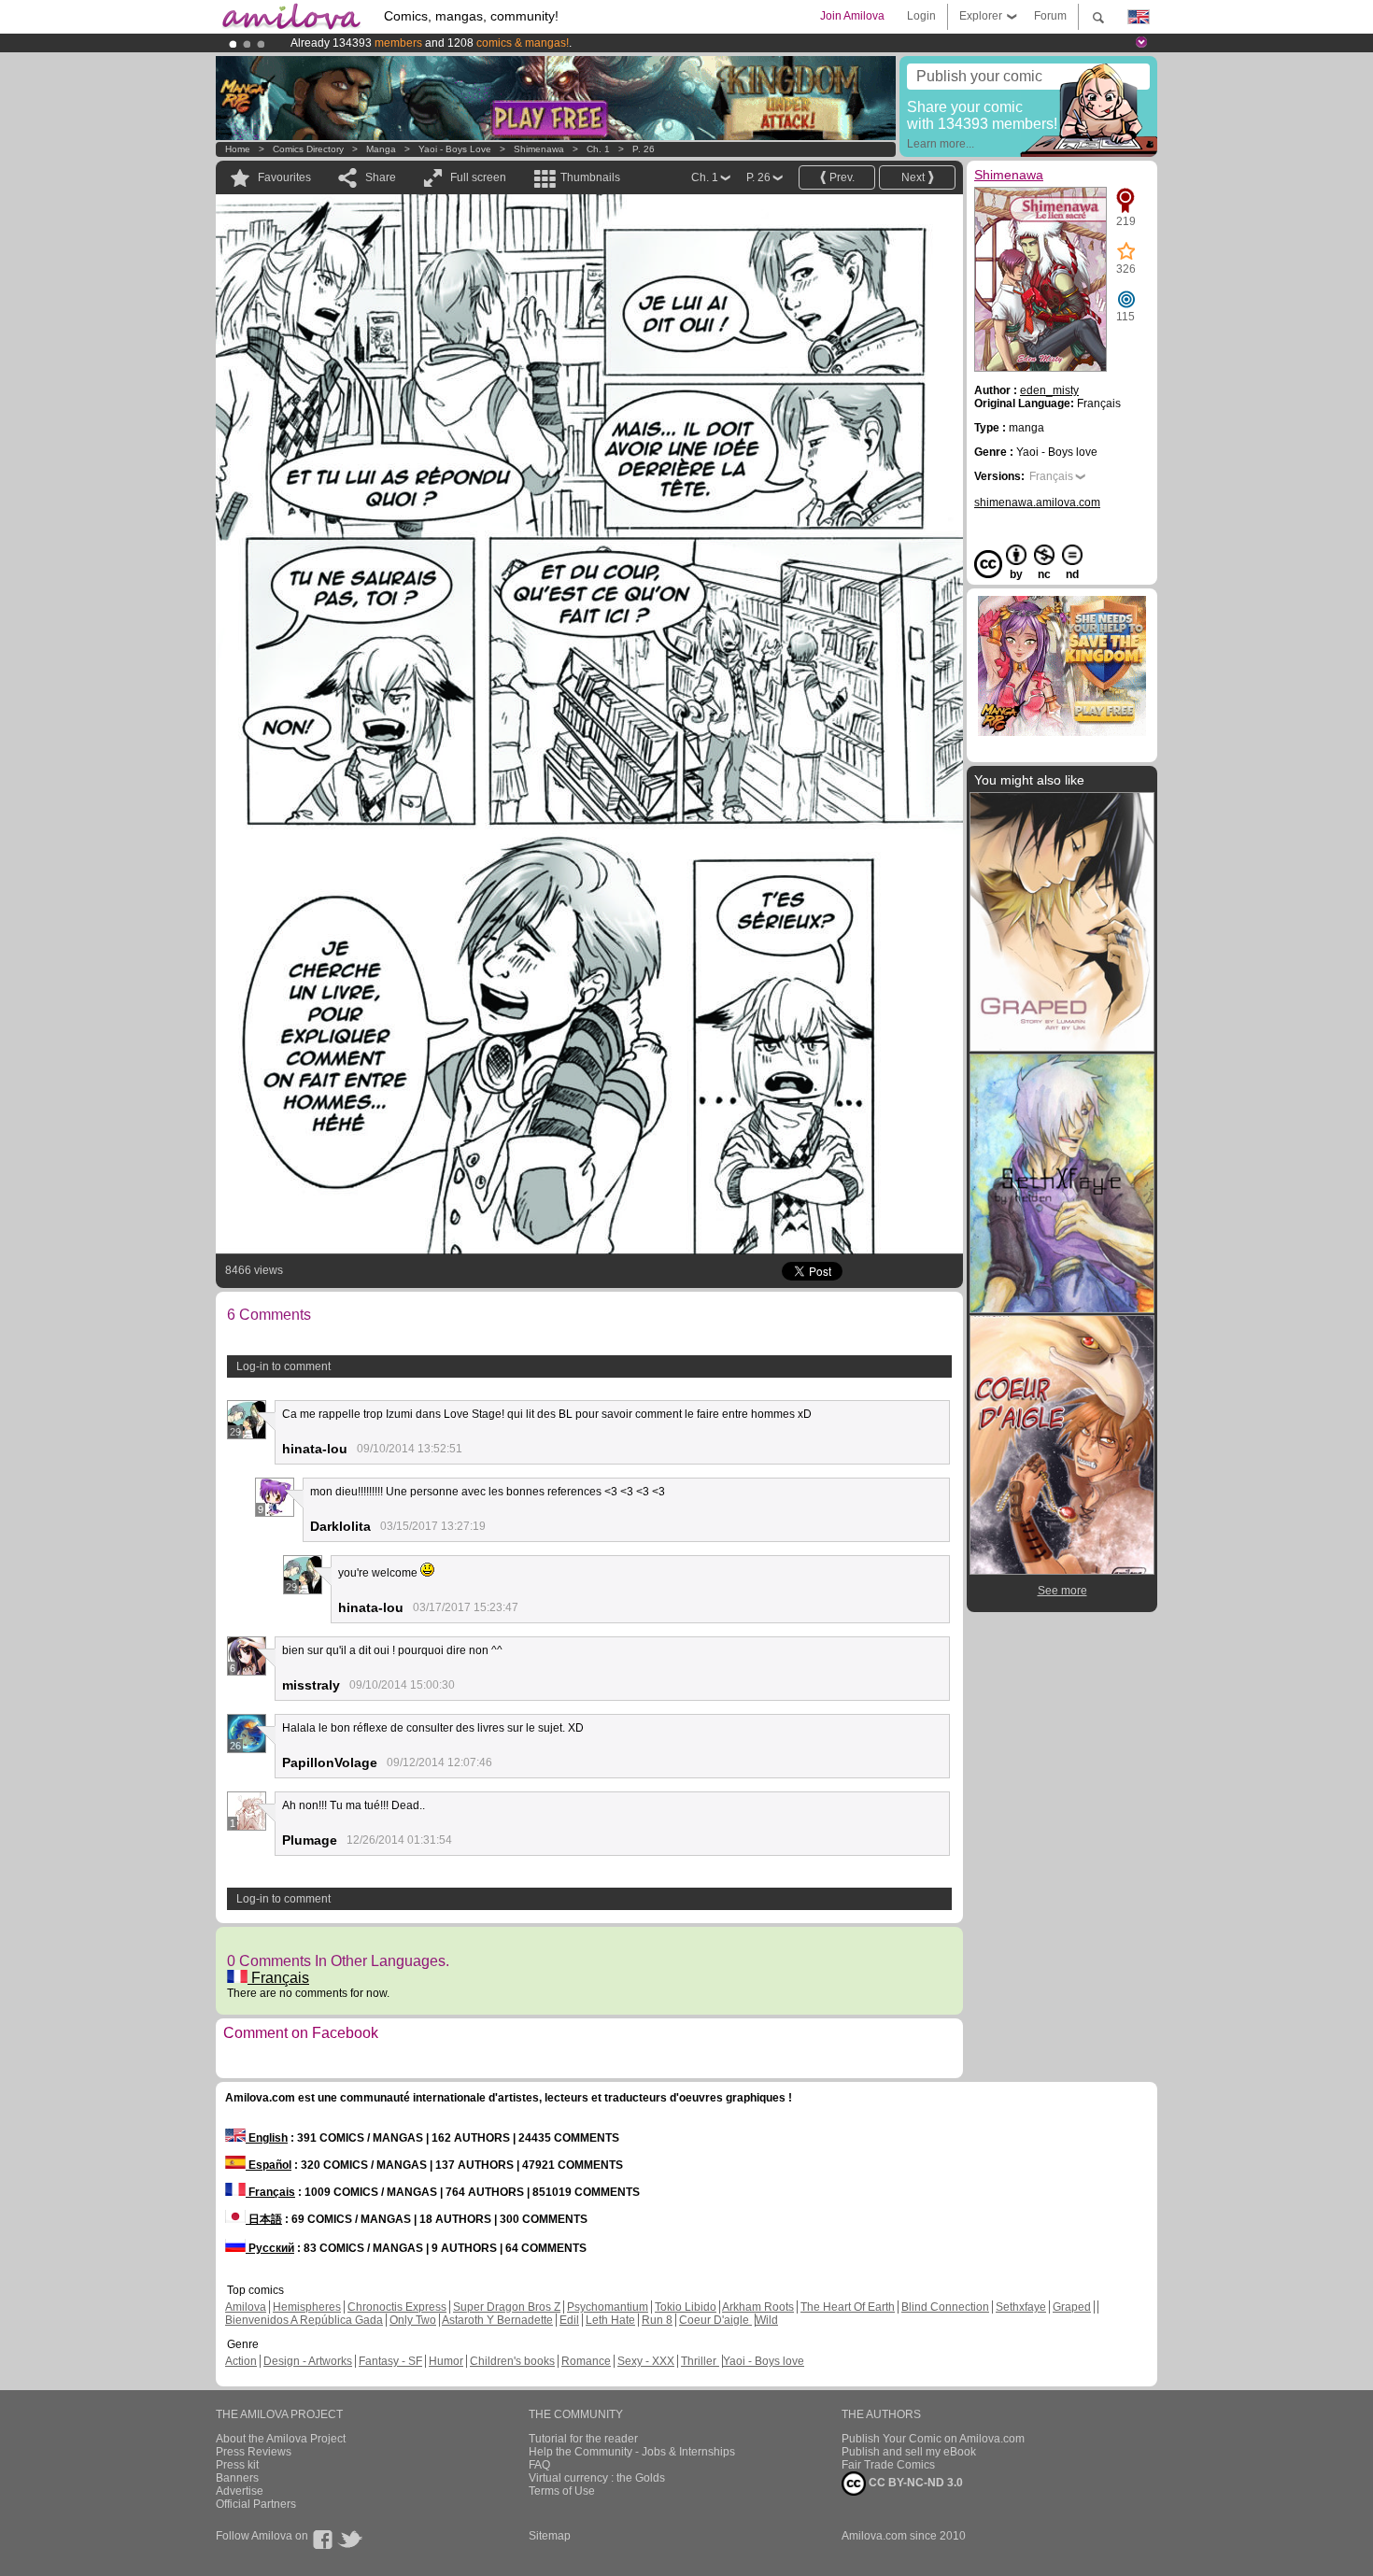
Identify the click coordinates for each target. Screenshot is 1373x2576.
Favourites (284, 177)
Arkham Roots (758, 2307)
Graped (1072, 2307)
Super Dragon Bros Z (507, 2307)
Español (269, 2165)
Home (238, 149)
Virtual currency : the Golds (597, 2478)
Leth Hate (610, 2320)
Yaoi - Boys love (455, 149)
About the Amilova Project (281, 2439)
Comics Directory (308, 149)
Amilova (246, 2307)
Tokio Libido (686, 2307)
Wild (767, 2320)
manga (381, 149)
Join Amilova (852, 16)
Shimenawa (539, 149)
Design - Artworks (308, 2361)
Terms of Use (562, 2491)
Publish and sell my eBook (909, 2452)
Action (241, 2361)
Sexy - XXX (646, 2361)
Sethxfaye (1021, 2307)
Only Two (413, 2320)
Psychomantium (608, 2307)
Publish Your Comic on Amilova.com (933, 2439)
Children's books (512, 2361)
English (267, 2138)
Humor (446, 2361)
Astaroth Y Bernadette (497, 2320)
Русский (270, 2248)
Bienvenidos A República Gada (304, 2320)
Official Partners (256, 2504)
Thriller (700, 2361)
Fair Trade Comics (888, 2465)
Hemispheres (307, 2307)
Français (278, 1978)
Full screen (478, 177)
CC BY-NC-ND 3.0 (914, 2483)
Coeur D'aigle (715, 2320)
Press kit (237, 2465)
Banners (237, 2478)
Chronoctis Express (397, 2307)
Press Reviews (254, 2452)
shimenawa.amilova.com (1037, 502)
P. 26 (644, 149)
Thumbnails (590, 177)
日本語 (264, 2219)
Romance (586, 2361)
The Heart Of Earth (848, 2307)
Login (921, 16)
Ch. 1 (598, 149)
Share (381, 177)
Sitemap (550, 2536)
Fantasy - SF (390, 2361)
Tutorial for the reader (583, 2439)
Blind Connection (945, 2307)
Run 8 (657, 2320)
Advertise (240, 2491)
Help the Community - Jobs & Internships (632, 2452)
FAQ (539, 2465)
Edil (569, 2320)
